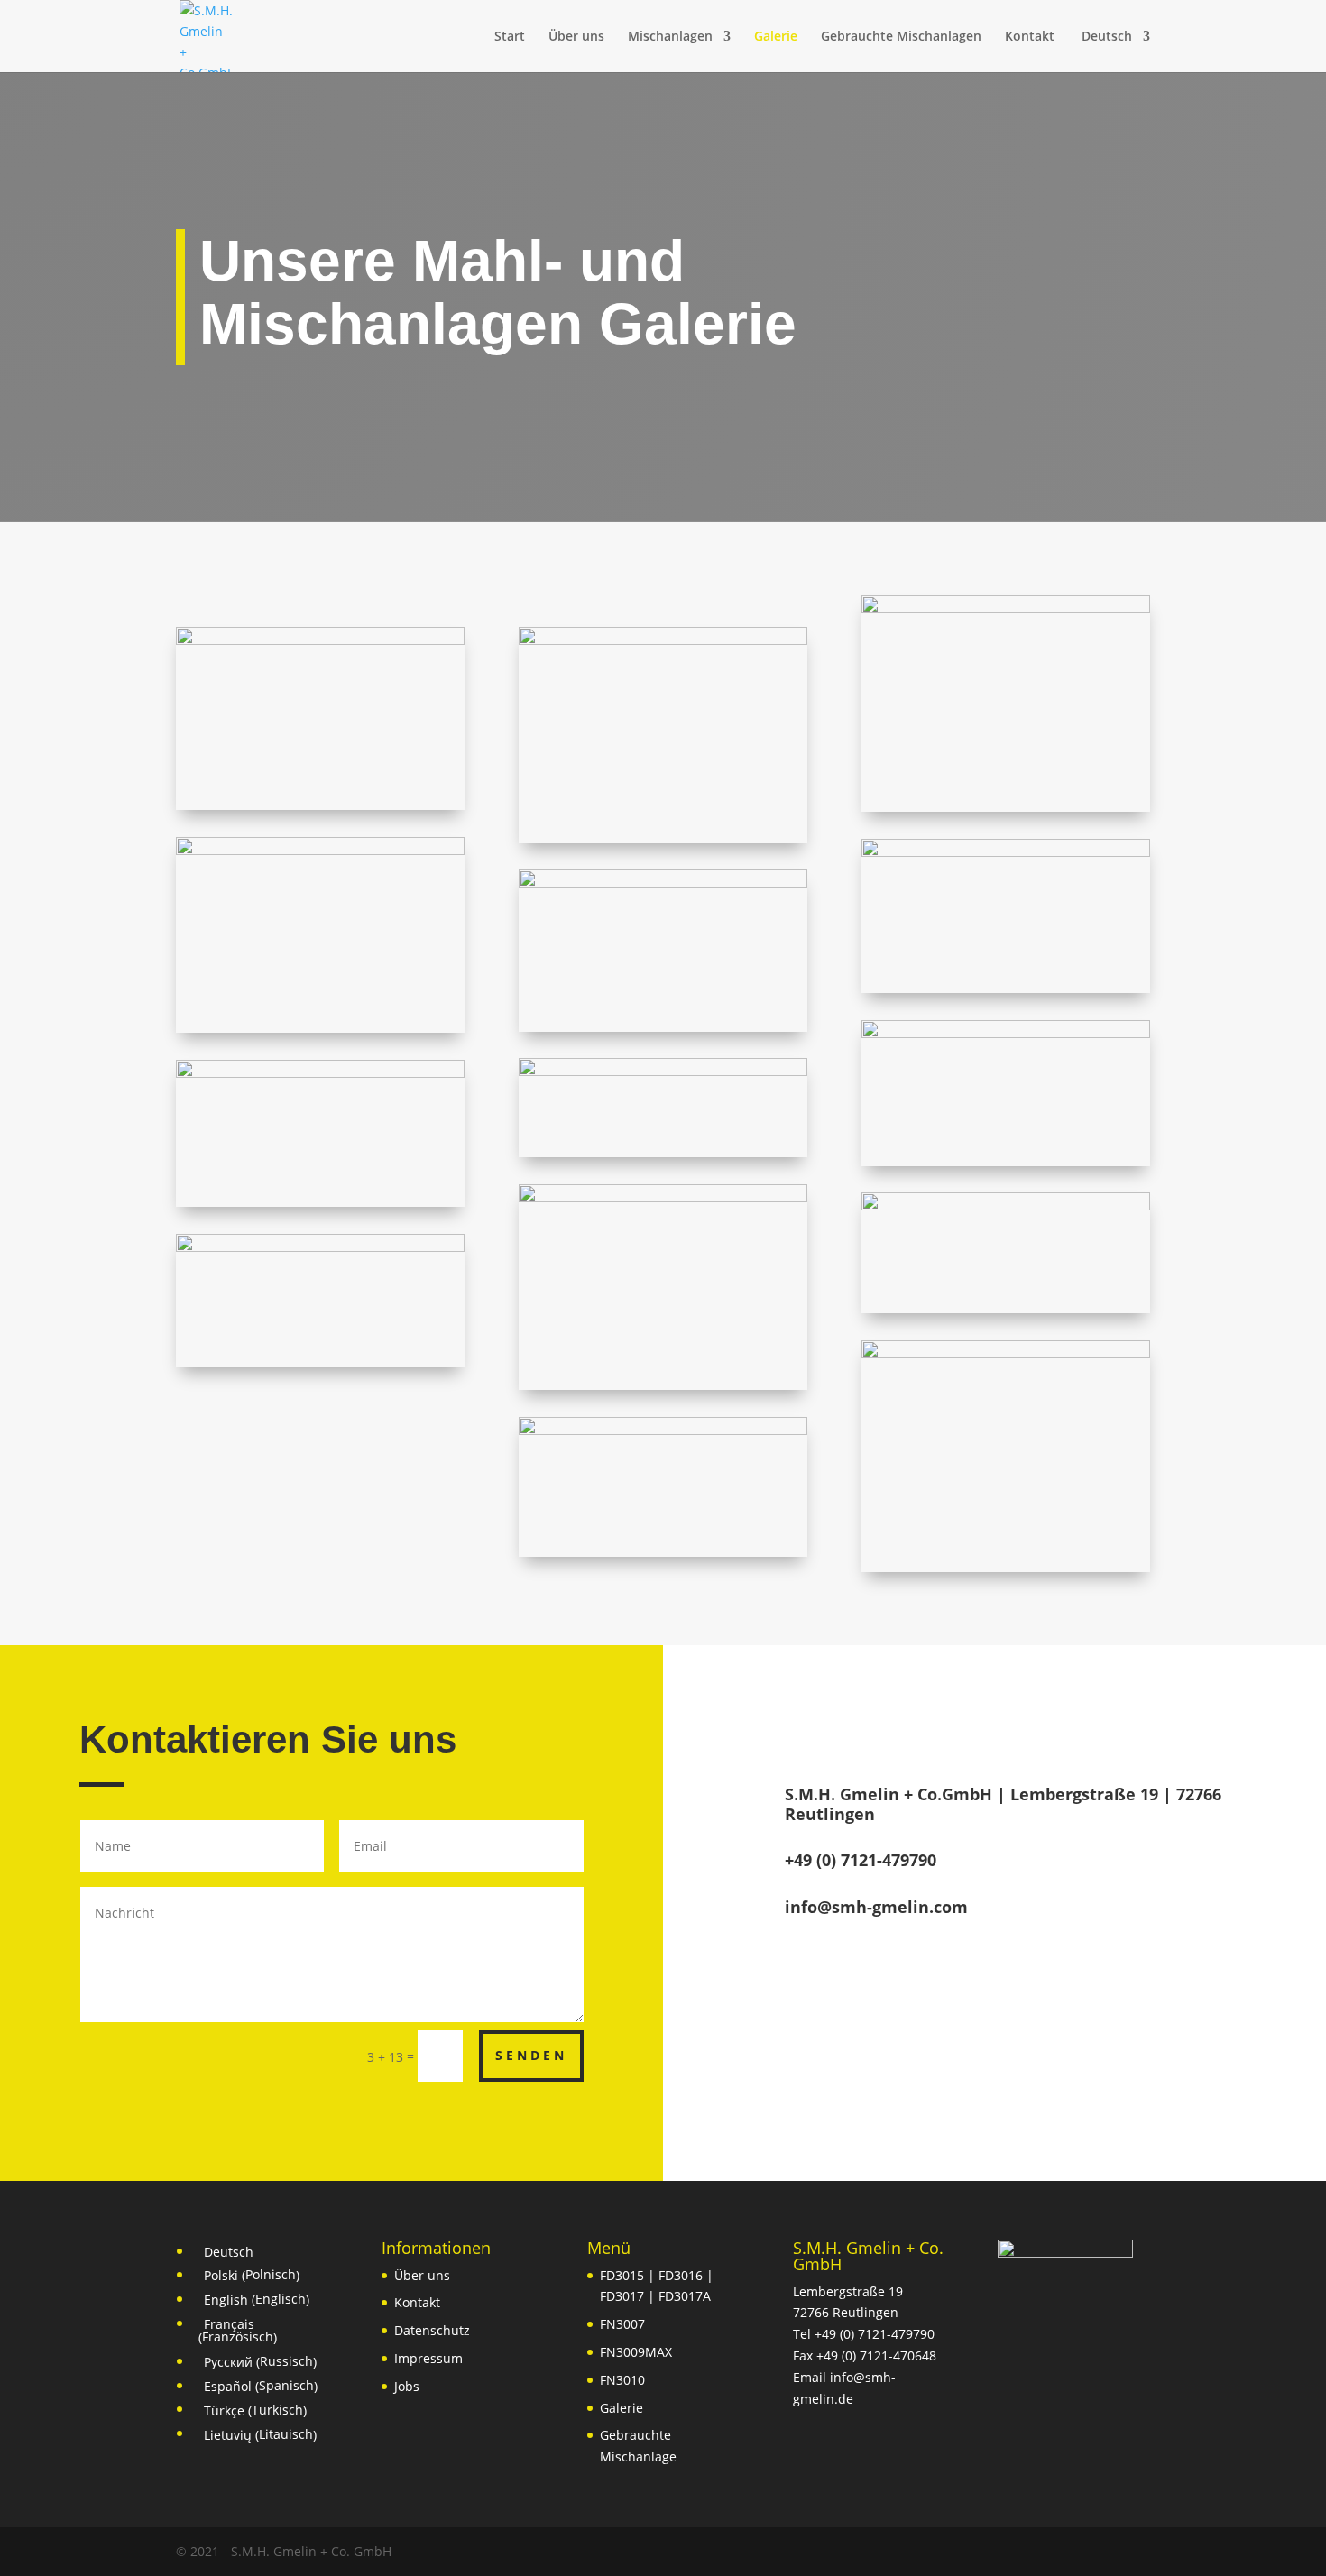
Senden (531, 2055)
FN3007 (622, 2324)
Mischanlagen (670, 37)
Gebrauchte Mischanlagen (901, 37)
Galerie (776, 37)
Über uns (576, 37)
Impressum (428, 2358)
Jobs (407, 2386)
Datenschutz (432, 2330)
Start (510, 37)
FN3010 (622, 2380)
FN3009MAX (636, 2352)
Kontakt (1030, 37)
